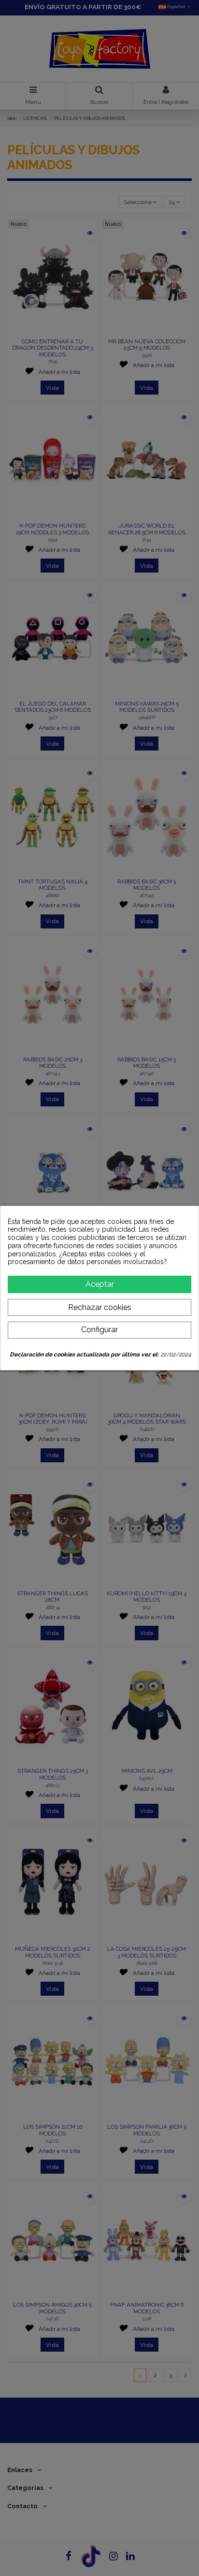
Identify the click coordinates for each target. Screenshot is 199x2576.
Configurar (99, 1330)
